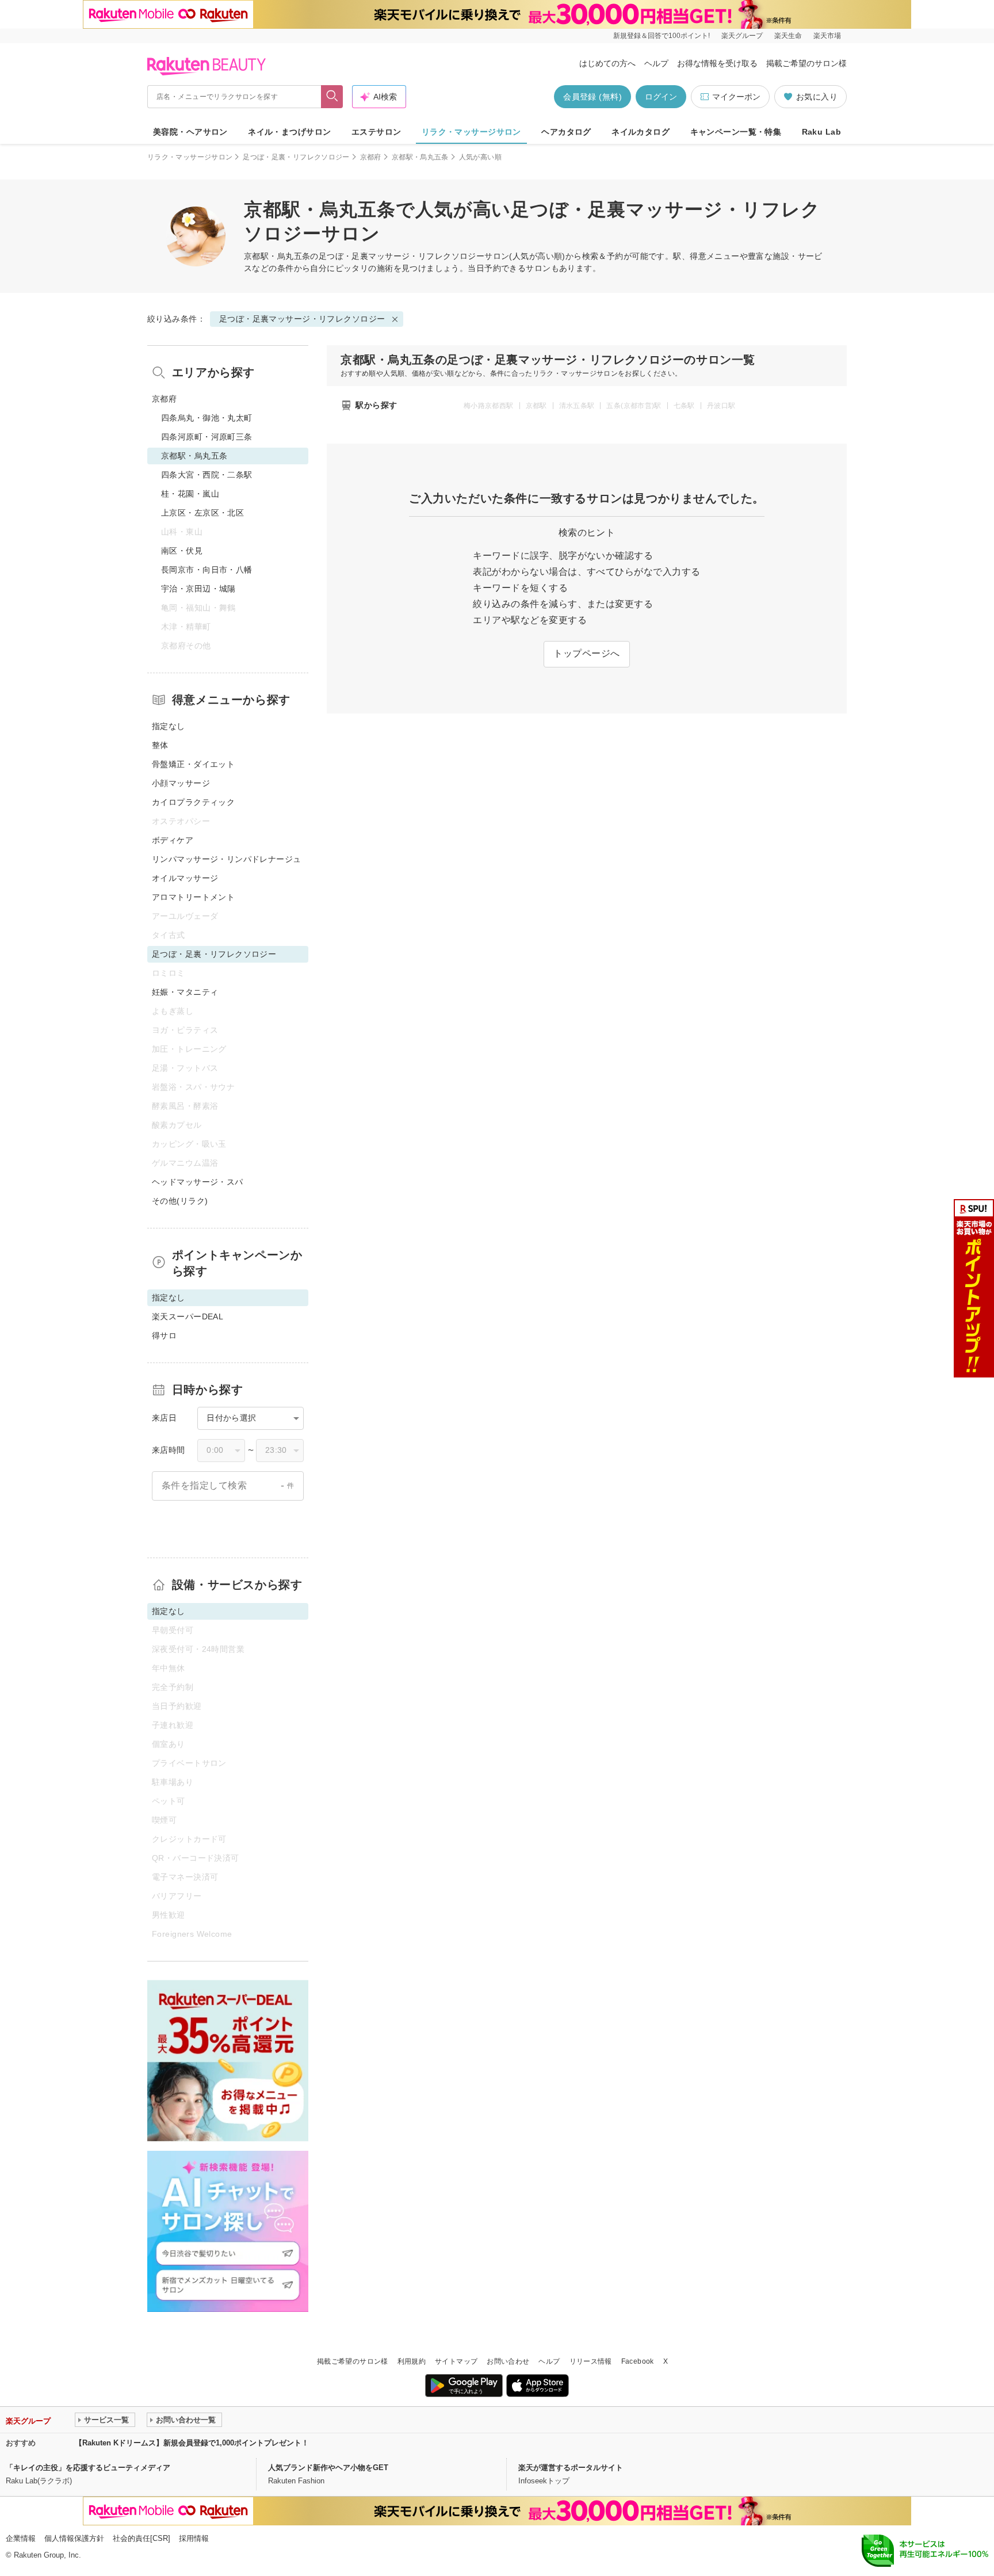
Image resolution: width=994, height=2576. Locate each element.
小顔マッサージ (181, 783)
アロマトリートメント (193, 897)
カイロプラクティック (193, 802)
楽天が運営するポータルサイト (571, 2468)
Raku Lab (821, 132)
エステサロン (376, 132)
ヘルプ (656, 63)
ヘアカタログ (566, 132)
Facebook (638, 2361)
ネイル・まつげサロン (289, 132)
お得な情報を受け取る (717, 63)
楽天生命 (788, 36)
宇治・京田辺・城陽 (198, 589)
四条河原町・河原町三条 (207, 437)
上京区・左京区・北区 (202, 513)
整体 (160, 745)
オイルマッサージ (185, 878)
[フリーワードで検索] (332, 97)
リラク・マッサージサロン (471, 132)
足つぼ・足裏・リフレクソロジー (296, 157)
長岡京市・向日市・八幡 (207, 570)
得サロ (164, 1335)
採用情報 (194, 2538)
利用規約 (412, 2361)
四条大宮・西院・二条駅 (207, 475)
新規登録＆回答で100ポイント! (662, 36)
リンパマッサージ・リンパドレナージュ (227, 859)
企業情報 (21, 2538)
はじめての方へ (607, 63)
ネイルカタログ (641, 132)
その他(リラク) (180, 1201)
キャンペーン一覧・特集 (736, 132)
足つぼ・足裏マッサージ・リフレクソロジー (402, 256)
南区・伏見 (182, 551)
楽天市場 (827, 36)
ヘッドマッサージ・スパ (198, 1182)
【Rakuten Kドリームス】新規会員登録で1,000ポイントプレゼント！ (192, 2443)
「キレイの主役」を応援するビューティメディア (88, 2468)
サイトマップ (456, 2361)
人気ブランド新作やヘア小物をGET (328, 2468)
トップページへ (586, 653)
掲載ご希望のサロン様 (806, 63)
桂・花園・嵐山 (190, 494)
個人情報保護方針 (74, 2538)
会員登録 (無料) (592, 97)
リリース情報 (591, 2361)
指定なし (169, 726)
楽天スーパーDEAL (188, 1316)
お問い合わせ (508, 2361)
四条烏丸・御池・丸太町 (207, 418)
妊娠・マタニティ (185, 992)
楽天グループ (742, 36)
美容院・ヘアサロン (190, 132)
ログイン (661, 97)
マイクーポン (736, 97)
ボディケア (173, 840)
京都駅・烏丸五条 (420, 157)
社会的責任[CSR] (142, 2538)
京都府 (371, 157)
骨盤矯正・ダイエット (193, 764)
